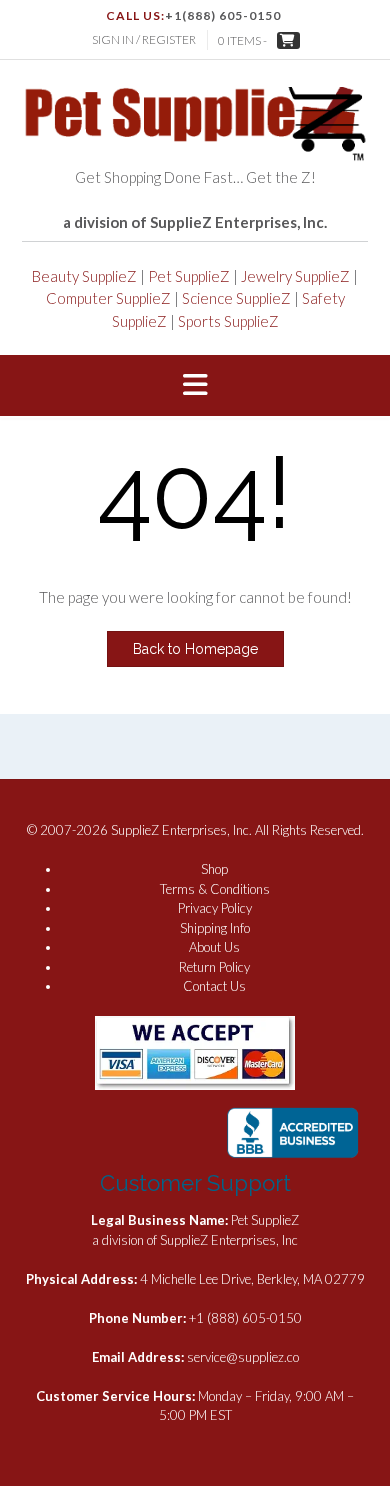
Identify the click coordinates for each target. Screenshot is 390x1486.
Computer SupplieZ (108, 298)
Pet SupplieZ (189, 276)
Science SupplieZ (236, 298)
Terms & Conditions (215, 889)
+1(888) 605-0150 (223, 15)
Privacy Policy (215, 908)
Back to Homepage (195, 649)
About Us (214, 947)
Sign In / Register (144, 39)
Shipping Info (215, 928)
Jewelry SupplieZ (295, 276)
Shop (214, 869)
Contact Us (214, 986)
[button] (195, 386)
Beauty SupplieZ (84, 276)
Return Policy (214, 967)
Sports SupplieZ (228, 321)
